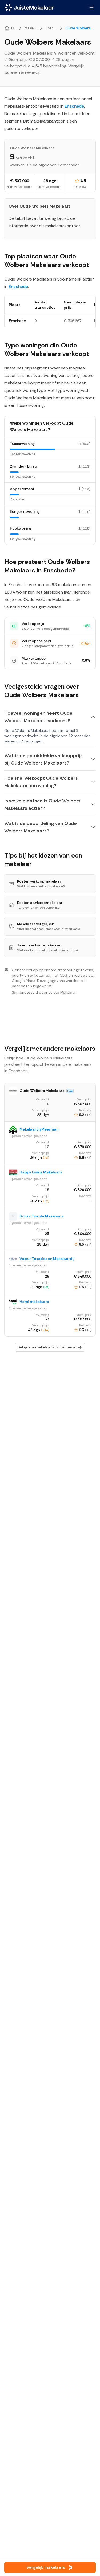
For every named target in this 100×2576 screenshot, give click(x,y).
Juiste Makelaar (62, 992)
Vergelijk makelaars (46, 2567)
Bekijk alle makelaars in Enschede (47, 1347)
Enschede (74, 106)
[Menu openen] (91, 7)
